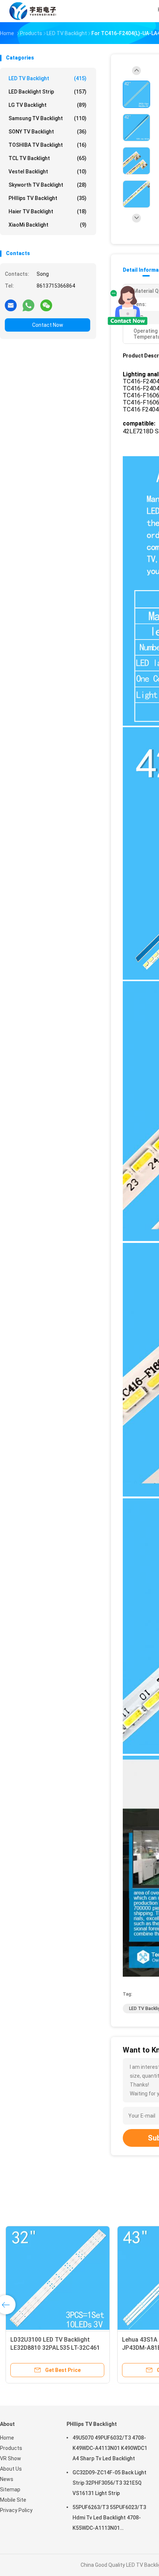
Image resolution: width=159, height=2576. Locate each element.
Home (7, 2438)
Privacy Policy (16, 2510)
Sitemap (10, 2489)
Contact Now (48, 325)
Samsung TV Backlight (48, 118)
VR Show (11, 2458)
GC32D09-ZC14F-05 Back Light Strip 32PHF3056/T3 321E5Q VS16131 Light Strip (109, 2483)
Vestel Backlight (48, 172)
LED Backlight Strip (48, 92)
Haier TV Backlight (48, 211)
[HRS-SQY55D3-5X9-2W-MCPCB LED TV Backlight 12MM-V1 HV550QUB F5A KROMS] (58, 2278)
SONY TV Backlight (48, 132)
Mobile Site (13, 2500)
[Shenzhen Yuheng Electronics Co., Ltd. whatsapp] (28, 305)
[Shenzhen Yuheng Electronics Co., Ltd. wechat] (46, 305)
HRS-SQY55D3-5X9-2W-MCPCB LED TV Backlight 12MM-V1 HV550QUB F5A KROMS (53, 2348)
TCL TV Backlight (48, 158)
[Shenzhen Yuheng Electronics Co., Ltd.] (33, 11)
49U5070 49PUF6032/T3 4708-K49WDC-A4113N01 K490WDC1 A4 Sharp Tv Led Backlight (110, 2448)
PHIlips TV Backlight (48, 198)
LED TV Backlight (48, 78)
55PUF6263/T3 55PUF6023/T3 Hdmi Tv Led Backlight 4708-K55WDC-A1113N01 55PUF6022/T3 (109, 2519)
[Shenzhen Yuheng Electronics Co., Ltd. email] (11, 305)
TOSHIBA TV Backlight (48, 145)
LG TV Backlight (48, 105)
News (7, 2479)
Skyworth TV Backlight (48, 185)
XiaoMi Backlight (48, 225)
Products (11, 2448)
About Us (11, 2469)
